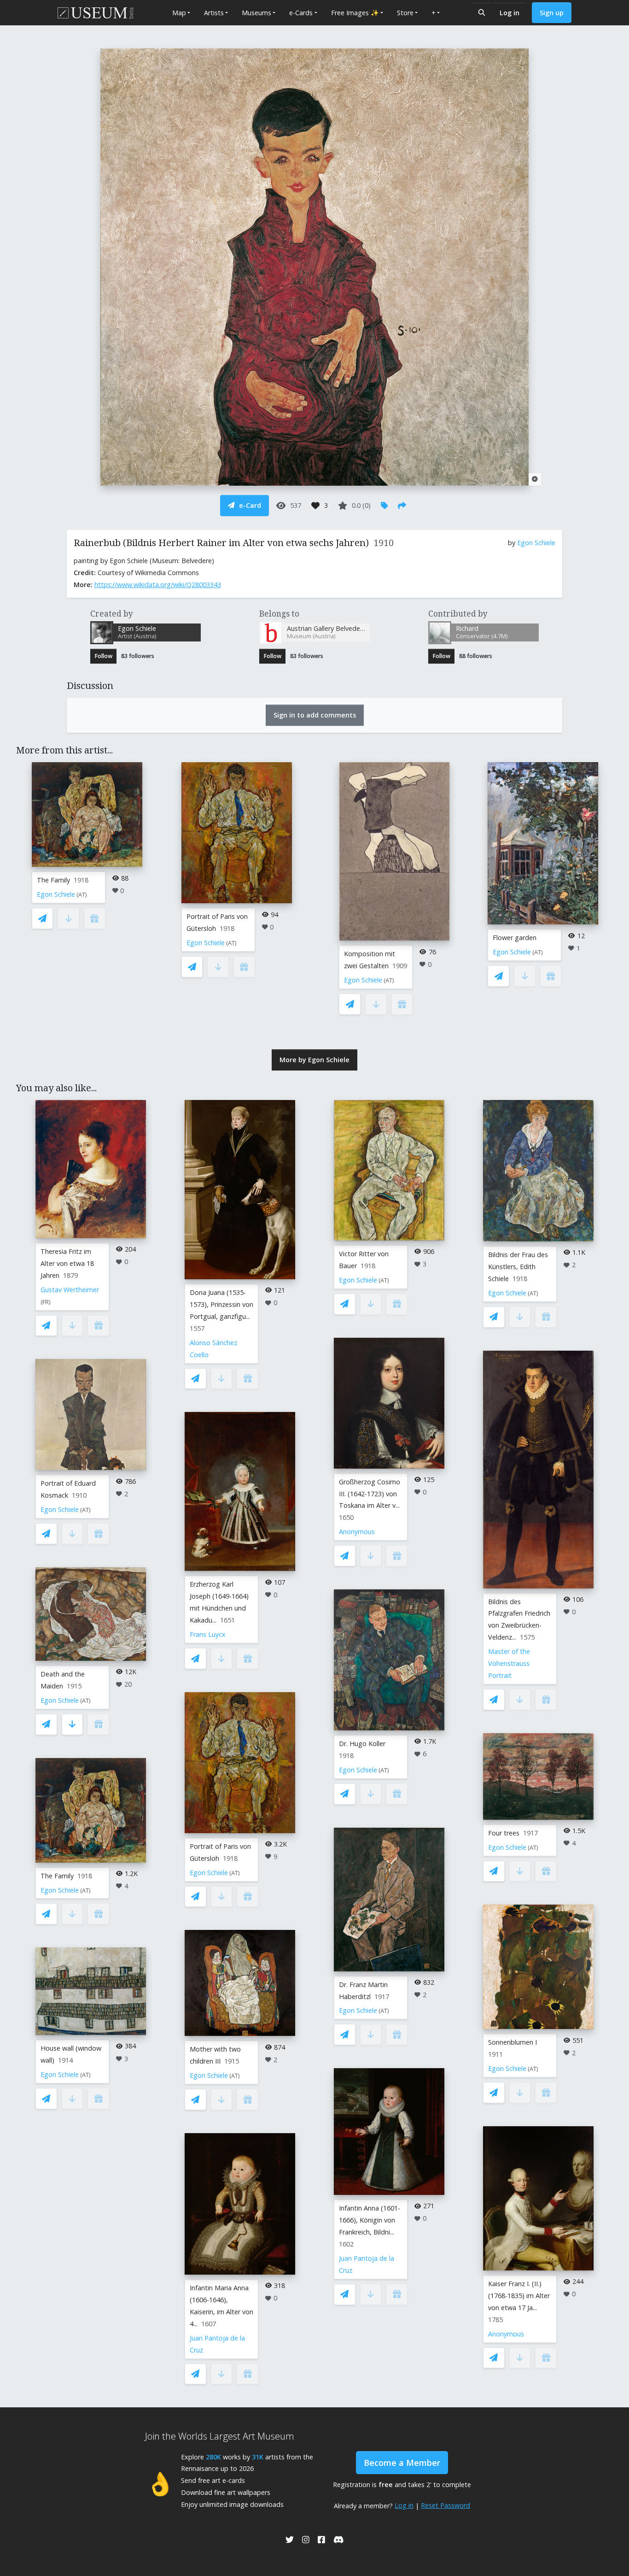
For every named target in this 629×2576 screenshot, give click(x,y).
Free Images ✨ (355, 13)
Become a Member (402, 2463)
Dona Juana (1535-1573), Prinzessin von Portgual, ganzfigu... (221, 1304)
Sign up (552, 13)
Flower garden (515, 938)
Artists (214, 13)
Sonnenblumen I (513, 2042)
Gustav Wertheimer (70, 1290)
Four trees (504, 1833)
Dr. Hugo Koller (362, 1744)
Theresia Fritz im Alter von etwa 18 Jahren (67, 1263)
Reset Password (446, 2505)
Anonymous (357, 1532)
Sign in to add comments (315, 715)
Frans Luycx (208, 1634)
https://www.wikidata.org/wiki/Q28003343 (158, 585)
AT (82, 895)
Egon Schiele (536, 543)
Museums (256, 13)
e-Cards (301, 13)
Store (405, 13)
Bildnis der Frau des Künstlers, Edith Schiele (518, 1267)
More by (314, 1060)
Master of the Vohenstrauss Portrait (509, 1663)
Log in (510, 13)
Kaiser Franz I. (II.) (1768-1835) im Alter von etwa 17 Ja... (519, 2296)
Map (179, 13)
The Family (53, 880)
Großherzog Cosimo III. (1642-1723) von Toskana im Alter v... (370, 1494)
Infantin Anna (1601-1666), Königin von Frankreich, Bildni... (370, 2220)
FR (46, 1302)
